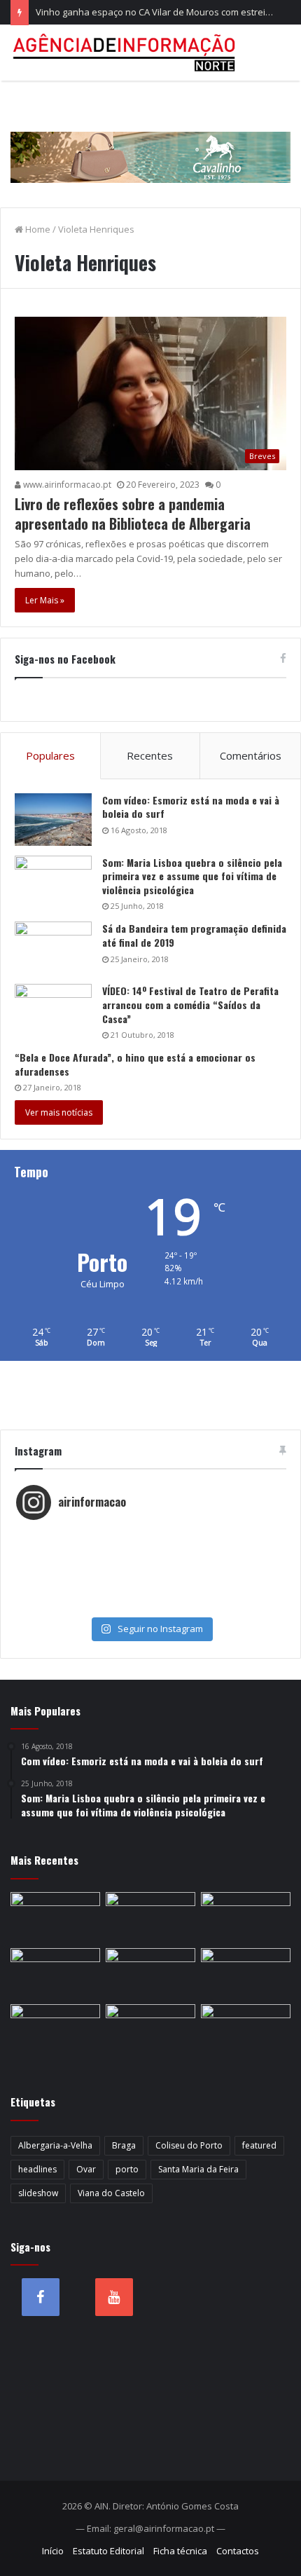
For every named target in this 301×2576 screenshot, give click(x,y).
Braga (124, 2145)
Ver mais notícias (59, 1112)
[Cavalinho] (150, 137)
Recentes (150, 755)
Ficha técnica (180, 2551)
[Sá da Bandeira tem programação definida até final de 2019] (53, 948)
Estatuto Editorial (108, 2551)
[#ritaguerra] (150, 1577)
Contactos (238, 2551)
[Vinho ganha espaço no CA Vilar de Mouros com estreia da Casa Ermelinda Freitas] (246, 1917)
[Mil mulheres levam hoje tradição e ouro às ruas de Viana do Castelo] (55, 2029)
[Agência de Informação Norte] (126, 53)
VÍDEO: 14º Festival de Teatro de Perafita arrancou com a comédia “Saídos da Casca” (190, 1004)
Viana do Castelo (111, 2193)
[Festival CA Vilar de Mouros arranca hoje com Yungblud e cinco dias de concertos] (150, 2029)
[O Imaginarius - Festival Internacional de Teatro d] (150, 1535)
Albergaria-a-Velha (55, 2145)
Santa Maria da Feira (198, 2169)
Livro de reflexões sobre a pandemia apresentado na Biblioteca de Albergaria (133, 514)
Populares (50, 755)
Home (37, 229)
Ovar (86, 2169)
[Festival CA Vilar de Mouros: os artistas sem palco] (150, 1917)
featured (259, 2145)
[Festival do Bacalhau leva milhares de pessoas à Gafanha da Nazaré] (246, 1973)
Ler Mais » (45, 600)
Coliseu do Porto (189, 2145)
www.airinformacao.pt (66, 485)
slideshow (38, 2193)
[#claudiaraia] (150, 1549)
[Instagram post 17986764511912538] (150, 1563)
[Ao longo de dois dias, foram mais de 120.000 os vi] (150, 1591)
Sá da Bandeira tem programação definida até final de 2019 (194, 935)
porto (127, 2169)
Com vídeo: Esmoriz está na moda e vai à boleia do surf (191, 807)
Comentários (251, 755)
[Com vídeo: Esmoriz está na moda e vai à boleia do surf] (53, 820)
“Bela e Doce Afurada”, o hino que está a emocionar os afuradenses (135, 1064)
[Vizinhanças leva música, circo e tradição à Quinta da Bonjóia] (55, 1973)
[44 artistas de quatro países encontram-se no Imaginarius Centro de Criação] (55, 1917)
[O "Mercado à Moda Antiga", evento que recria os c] (150, 1605)
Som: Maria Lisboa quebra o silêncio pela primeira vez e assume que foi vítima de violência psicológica (192, 876)
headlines (37, 2169)
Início (53, 2551)
